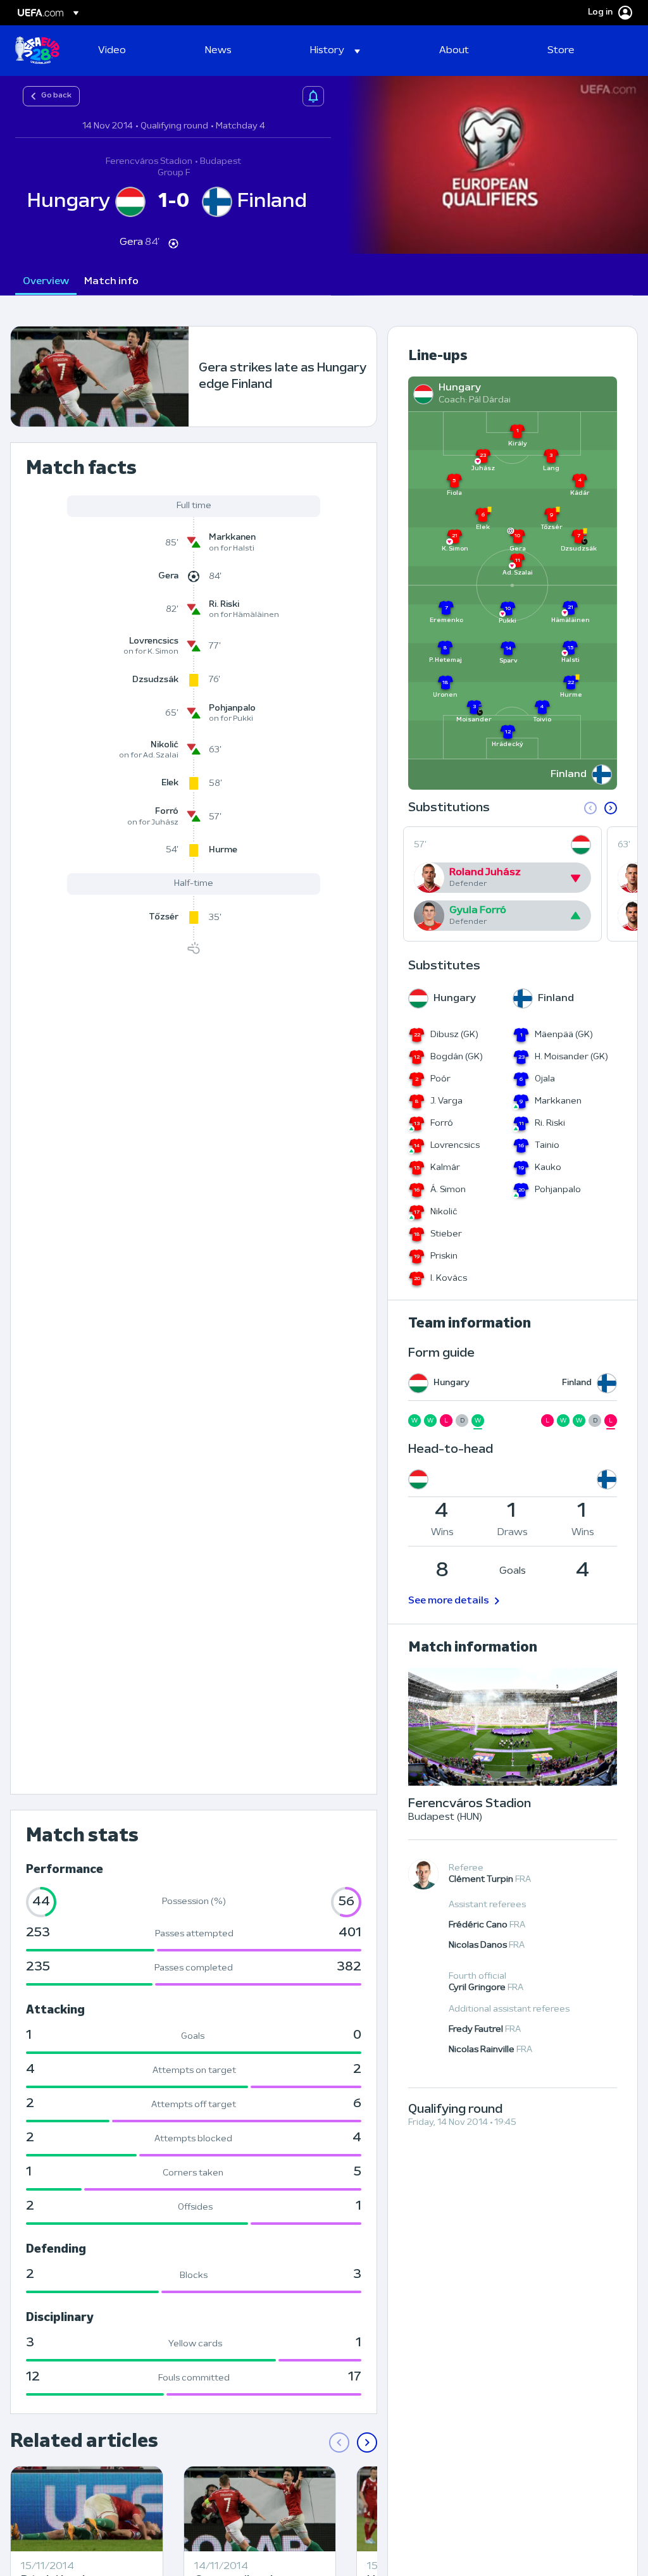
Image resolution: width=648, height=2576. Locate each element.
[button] (335, 51)
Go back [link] (56, 96)
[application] (490, 165)
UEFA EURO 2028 (37, 51)
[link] (112, 51)
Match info (111, 282)
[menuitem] (136, 51)
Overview (46, 282)
